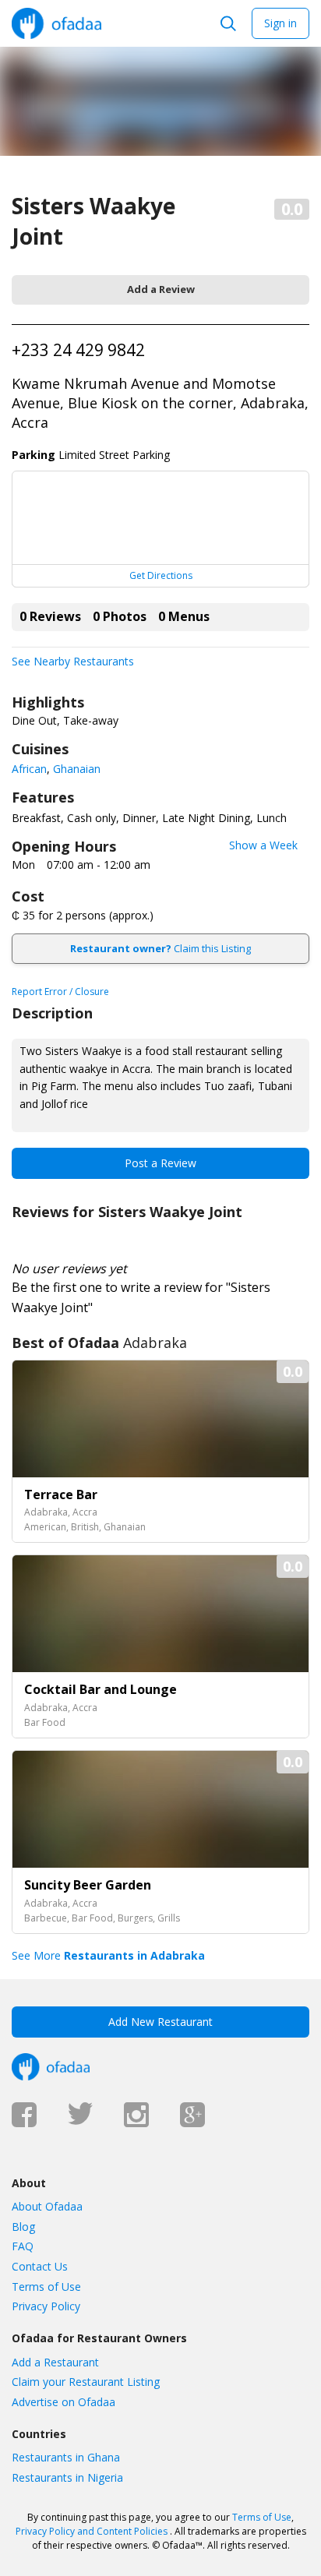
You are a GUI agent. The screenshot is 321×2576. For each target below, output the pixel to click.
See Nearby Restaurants (73, 661)
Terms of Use (46, 2287)
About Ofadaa (47, 2206)
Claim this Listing (160, 948)
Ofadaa (56, 23)
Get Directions (161, 575)
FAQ (23, 2246)
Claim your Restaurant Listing (86, 2382)
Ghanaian (77, 769)
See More (108, 1955)
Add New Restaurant (160, 2022)
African (29, 769)
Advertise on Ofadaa (63, 2402)
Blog (23, 2227)
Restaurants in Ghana (66, 2457)
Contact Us (40, 2266)
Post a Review (160, 1163)
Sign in (280, 23)
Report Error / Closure (60, 992)
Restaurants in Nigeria (67, 2477)
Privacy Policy (46, 2306)
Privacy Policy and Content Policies (92, 2531)
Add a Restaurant (55, 2362)
